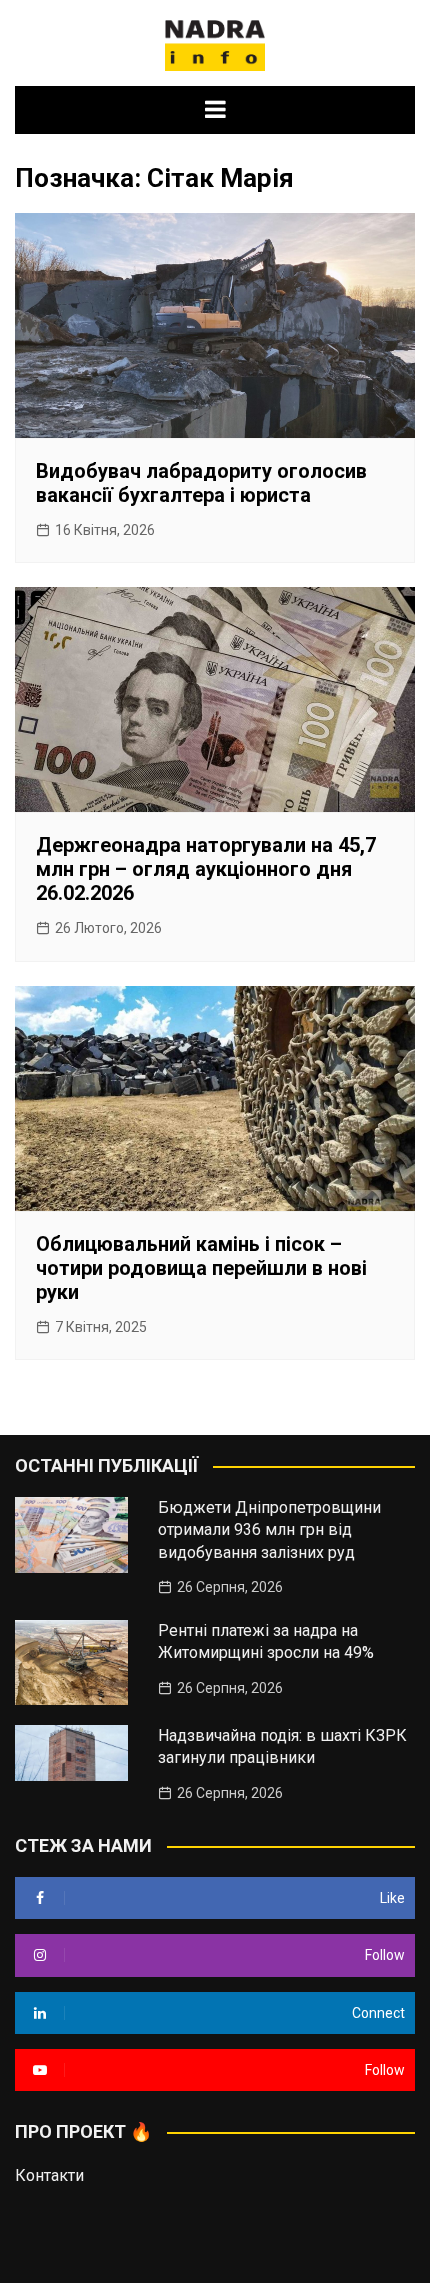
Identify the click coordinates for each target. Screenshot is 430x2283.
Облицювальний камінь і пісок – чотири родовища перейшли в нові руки (201, 1268)
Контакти (49, 2175)
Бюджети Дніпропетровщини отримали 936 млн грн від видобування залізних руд (269, 1530)
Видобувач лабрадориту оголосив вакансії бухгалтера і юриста (201, 483)
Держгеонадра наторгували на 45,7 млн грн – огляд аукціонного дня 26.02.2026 (206, 869)
